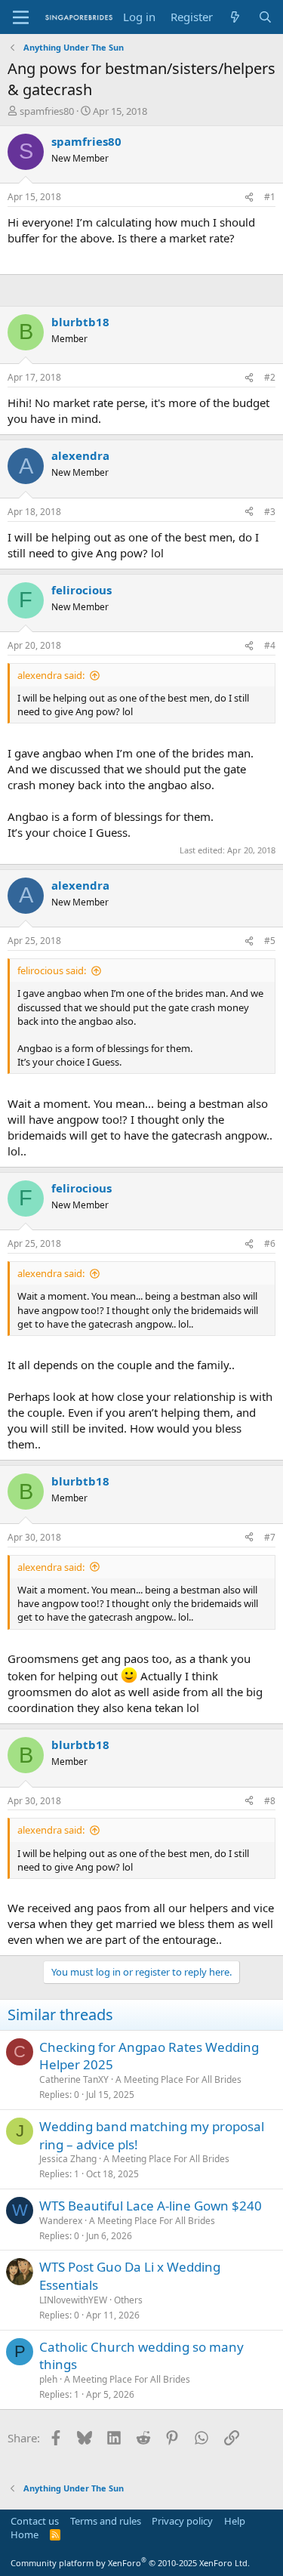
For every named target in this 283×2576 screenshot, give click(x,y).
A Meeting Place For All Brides (178, 2079)
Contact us (35, 2521)
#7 (270, 1537)
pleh (48, 2379)
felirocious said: (52, 970)
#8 (270, 1801)
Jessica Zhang (68, 2159)
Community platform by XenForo (130, 2563)
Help (235, 2521)
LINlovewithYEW (73, 2300)
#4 (270, 645)
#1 (270, 197)
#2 (270, 377)
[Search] (265, 17)
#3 (270, 512)
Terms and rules (106, 2521)
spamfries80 (47, 111)
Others (128, 2300)
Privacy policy (182, 2521)
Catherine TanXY (74, 2079)
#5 (270, 941)
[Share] (249, 197)
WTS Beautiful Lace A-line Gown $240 (151, 2206)
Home (25, 2534)
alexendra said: (51, 675)
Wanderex (61, 2221)
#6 (270, 1243)
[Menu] (21, 17)
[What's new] (235, 17)
